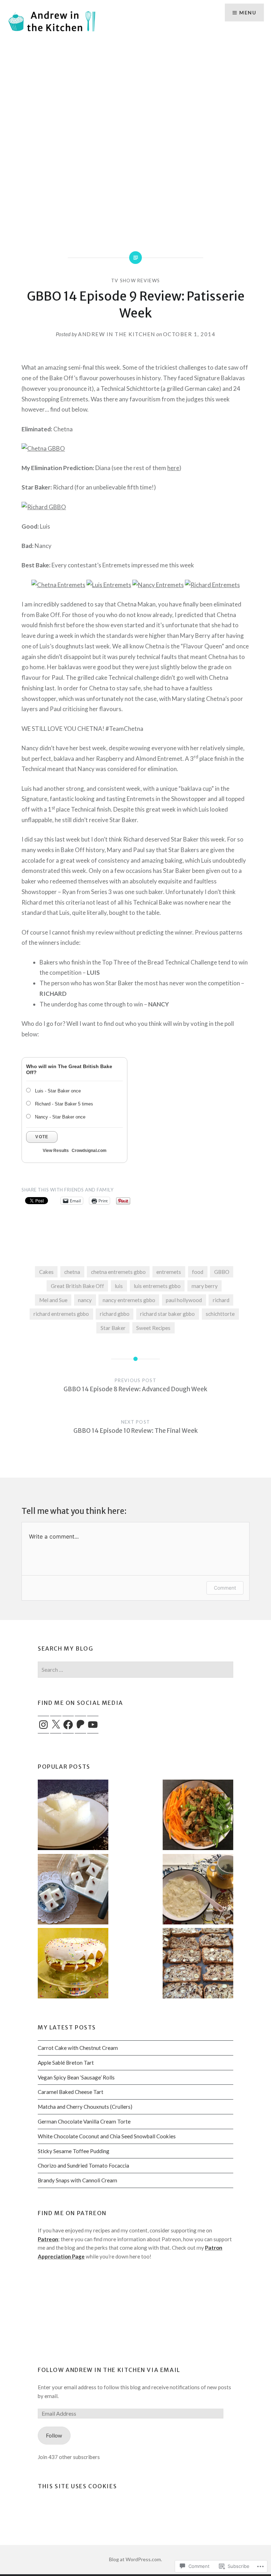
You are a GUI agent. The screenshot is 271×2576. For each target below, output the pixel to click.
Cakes (46, 1272)
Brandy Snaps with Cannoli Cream (77, 2180)
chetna (72, 1272)
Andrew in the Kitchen (117, 334)
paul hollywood (184, 1300)
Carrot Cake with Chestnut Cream (78, 2048)
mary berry (205, 1286)
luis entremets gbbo (157, 1286)
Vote (42, 1137)
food (198, 1272)
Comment (225, 1588)
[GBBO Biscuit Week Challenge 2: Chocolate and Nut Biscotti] (198, 1964)
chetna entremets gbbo (118, 1272)
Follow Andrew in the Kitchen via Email (109, 2370)
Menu (248, 13)
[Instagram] (43, 1725)
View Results (56, 1151)
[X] (56, 1725)
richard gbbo (115, 1314)
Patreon (48, 2239)
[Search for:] (135, 1670)
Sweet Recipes (153, 1328)
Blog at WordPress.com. (135, 2559)
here (173, 468)
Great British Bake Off (77, 1286)
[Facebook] (68, 1725)
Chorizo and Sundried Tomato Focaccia (83, 2165)
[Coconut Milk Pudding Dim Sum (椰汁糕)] (73, 1890)
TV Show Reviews (136, 281)
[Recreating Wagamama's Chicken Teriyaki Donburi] (198, 1816)
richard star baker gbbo (167, 1314)
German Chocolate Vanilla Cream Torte (84, 2121)
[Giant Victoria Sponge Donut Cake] (73, 1964)
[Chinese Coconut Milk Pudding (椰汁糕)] (73, 1816)
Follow (54, 2435)
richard (221, 1300)
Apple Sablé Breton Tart (66, 2063)
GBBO (222, 1272)
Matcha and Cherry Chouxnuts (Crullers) (85, 2107)
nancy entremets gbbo (129, 1300)
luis (119, 1286)
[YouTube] (93, 1725)
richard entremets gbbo (61, 1314)
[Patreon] (80, 1725)
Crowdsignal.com (89, 1151)
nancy (85, 1300)
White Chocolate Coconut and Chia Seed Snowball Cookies (107, 2136)
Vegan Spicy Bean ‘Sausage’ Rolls (76, 2077)
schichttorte (220, 1314)
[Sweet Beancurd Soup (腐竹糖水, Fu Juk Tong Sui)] (198, 1890)
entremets (169, 1272)
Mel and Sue (53, 1300)
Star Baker (113, 1328)
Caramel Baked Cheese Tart (71, 2092)
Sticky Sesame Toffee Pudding (74, 2151)
